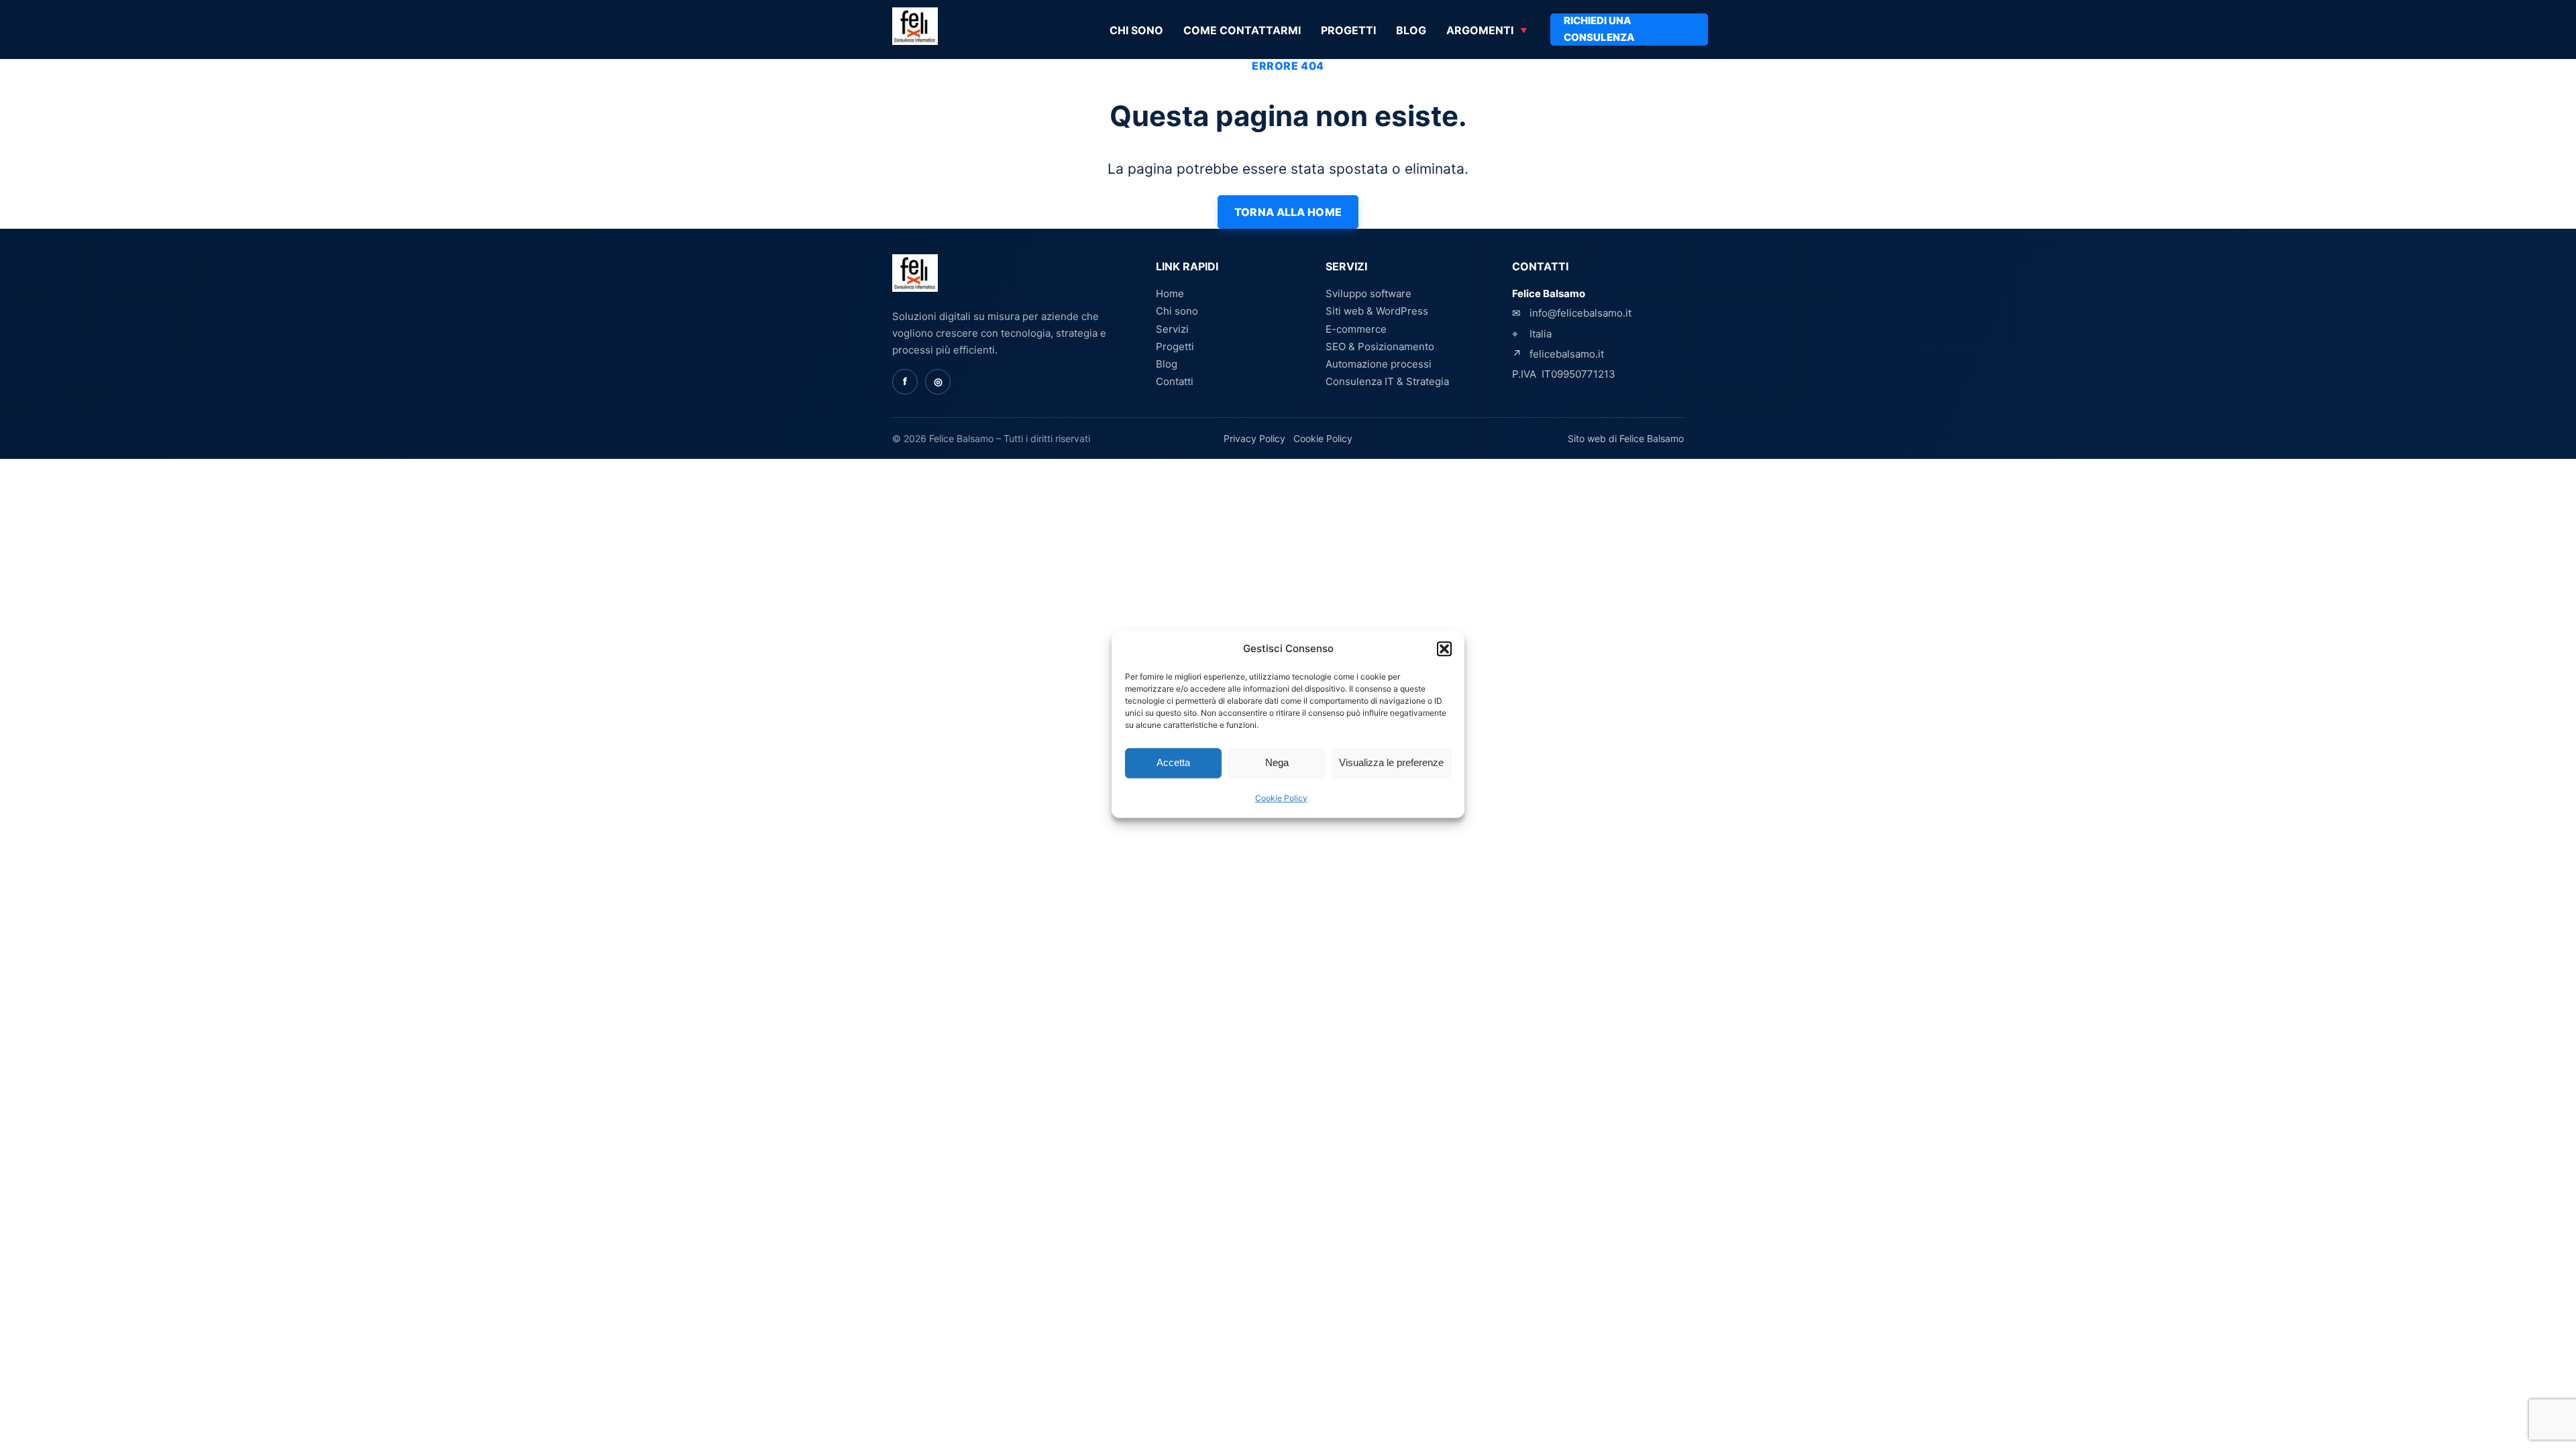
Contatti (1175, 381)
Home (1170, 293)
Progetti (1348, 30)
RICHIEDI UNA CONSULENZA (1599, 29)
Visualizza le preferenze (1391, 763)
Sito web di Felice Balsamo (1626, 438)
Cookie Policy (1281, 798)
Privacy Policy (1254, 438)
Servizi (1172, 329)
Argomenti (1480, 30)
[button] (1444, 649)
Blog (1411, 30)
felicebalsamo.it (1567, 354)
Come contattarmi (1242, 30)
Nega (1277, 763)
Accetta (1173, 763)
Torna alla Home (1288, 212)
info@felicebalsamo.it (1580, 313)
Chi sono (1136, 30)
